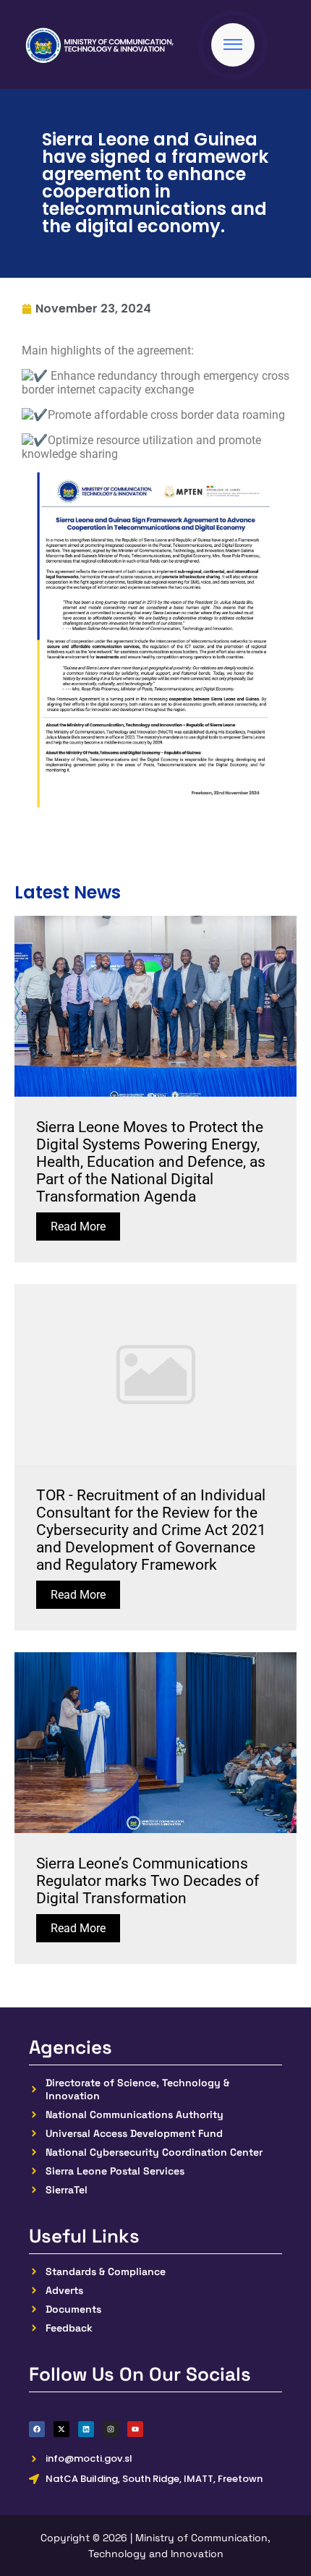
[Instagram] (111, 2429)
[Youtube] (135, 2429)
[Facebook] (37, 2429)
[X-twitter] (61, 2429)
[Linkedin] (86, 2429)
